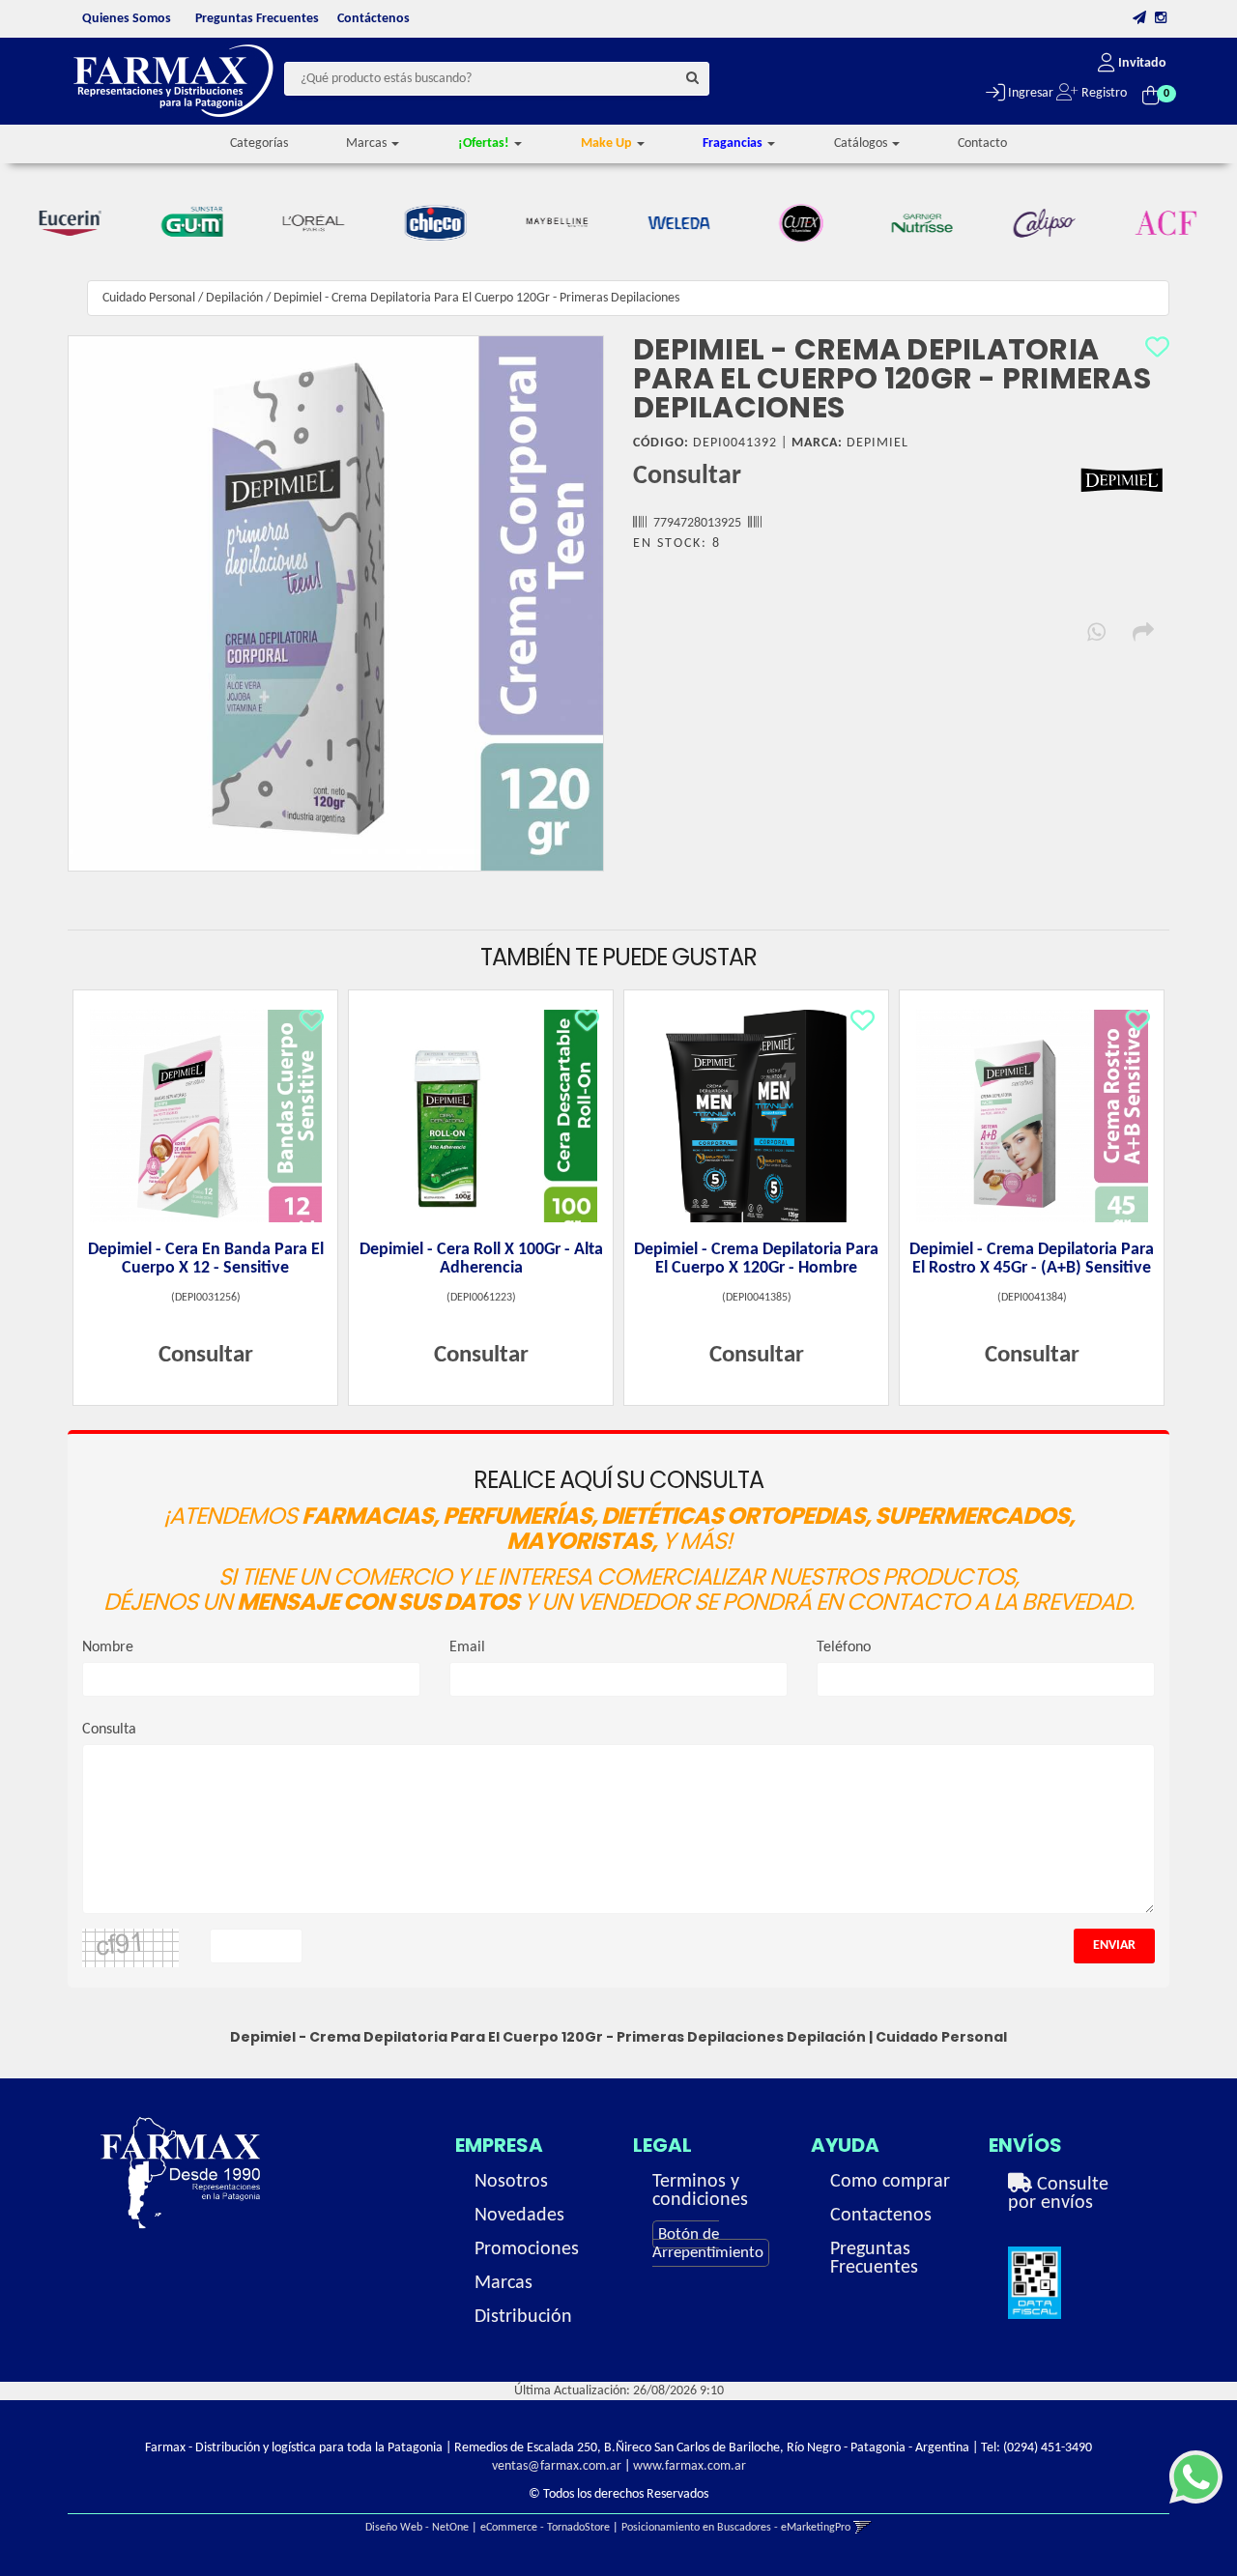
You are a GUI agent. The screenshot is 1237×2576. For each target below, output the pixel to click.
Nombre (108, 1647)
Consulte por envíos (1058, 2194)
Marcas (503, 2283)
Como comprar (890, 2182)
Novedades (519, 2216)
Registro (1103, 93)
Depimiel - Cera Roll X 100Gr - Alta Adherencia (481, 1259)
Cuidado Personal (149, 298)
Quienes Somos (127, 19)
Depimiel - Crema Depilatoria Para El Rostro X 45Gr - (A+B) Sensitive (1032, 1259)
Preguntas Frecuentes (257, 19)
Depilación (234, 298)
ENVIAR (1114, 1946)
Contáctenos (374, 19)
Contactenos (881, 2216)
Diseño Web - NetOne (417, 2528)
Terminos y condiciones (700, 2191)
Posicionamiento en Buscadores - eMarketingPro (736, 2528)
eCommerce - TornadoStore (545, 2528)
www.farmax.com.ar (690, 2466)
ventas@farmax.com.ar (557, 2466)
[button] (1139, 19)
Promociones (527, 2249)
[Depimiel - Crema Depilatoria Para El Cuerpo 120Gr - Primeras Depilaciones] (336, 603)
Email (467, 1647)
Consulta (109, 1730)
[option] (73, 223)
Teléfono (844, 1647)
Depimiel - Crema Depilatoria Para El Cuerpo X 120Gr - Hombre (756, 1259)
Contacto (982, 143)
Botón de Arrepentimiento (708, 2244)
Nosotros (511, 2182)
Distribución (523, 2317)
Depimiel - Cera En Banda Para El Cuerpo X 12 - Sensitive (206, 1259)
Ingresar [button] (1029, 93)
